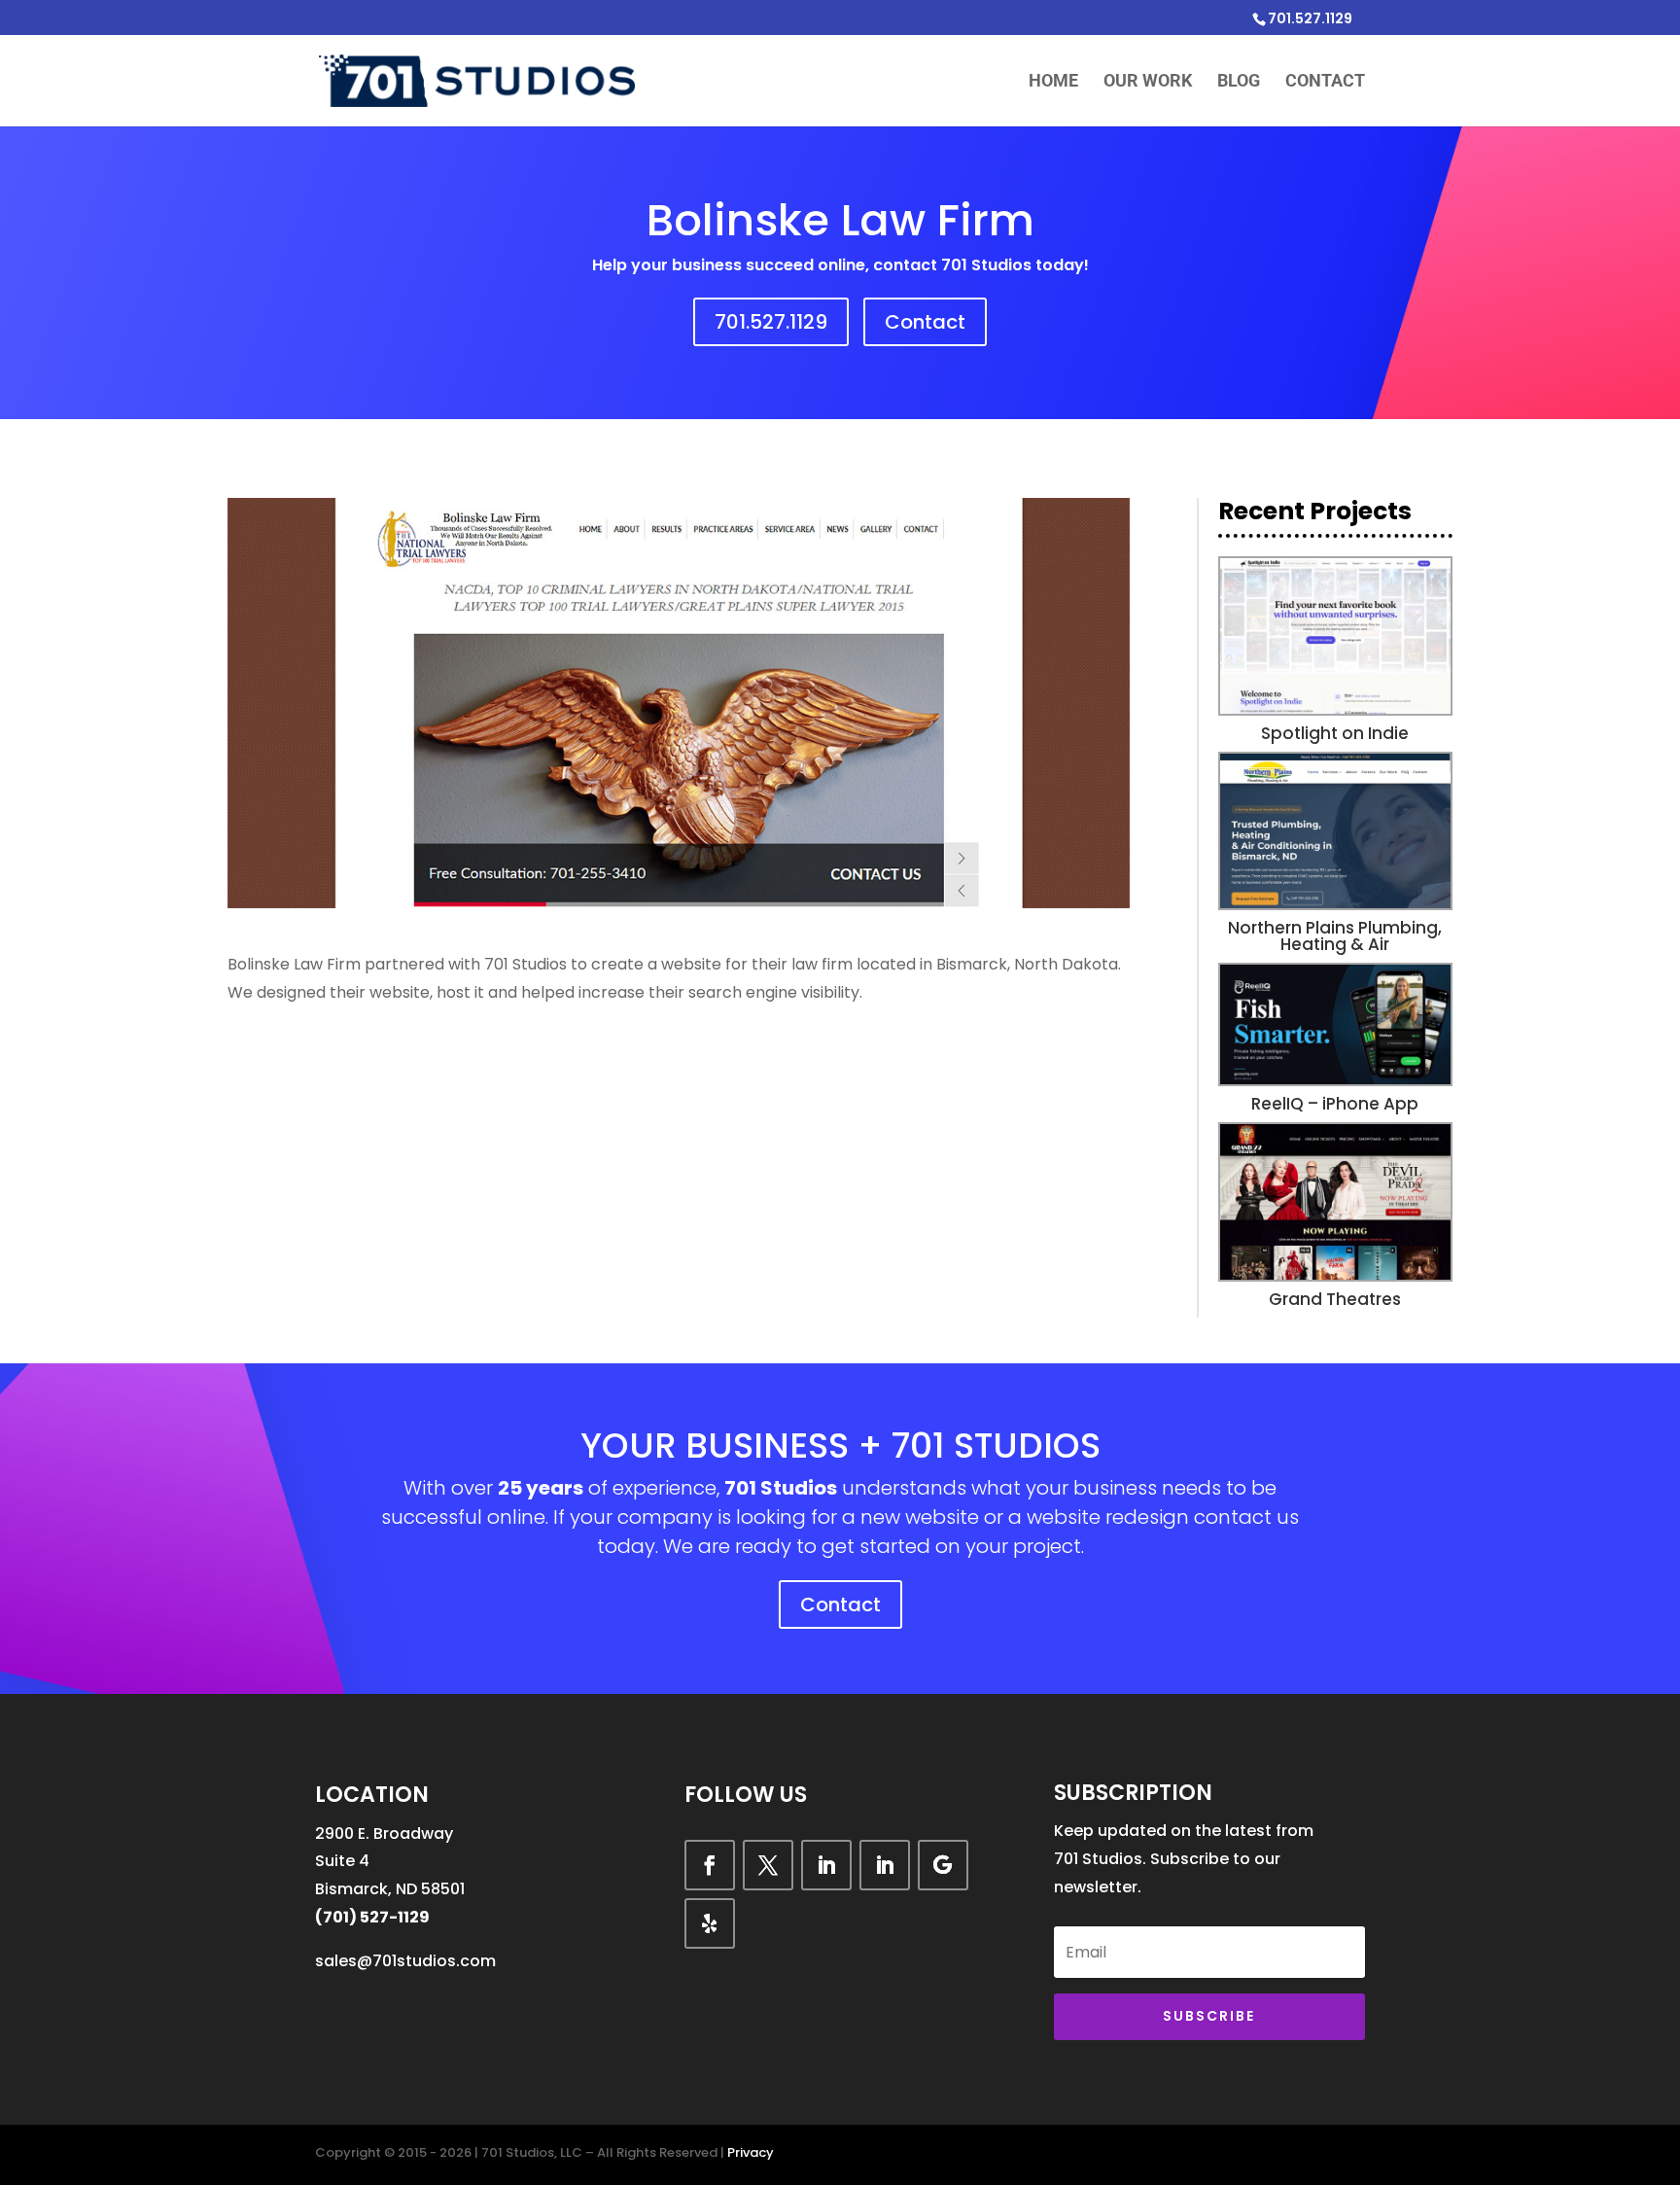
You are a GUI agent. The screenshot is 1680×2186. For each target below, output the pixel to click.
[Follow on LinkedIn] (826, 1865)
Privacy (751, 2152)
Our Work (1148, 82)
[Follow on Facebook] (710, 1865)
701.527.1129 (771, 322)
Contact (1325, 82)
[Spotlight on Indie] (1335, 635)
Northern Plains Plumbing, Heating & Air (1335, 936)
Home (1053, 82)
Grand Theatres (1335, 1299)
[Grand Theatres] (1335, 1201)
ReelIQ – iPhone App (1335, 1104)
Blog (1239, 82)
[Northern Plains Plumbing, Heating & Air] (1335, 831)
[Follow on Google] (943, 1865)
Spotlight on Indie (1335, 733)
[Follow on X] (768, 1865)
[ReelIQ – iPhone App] (1335, 1025)
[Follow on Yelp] (710, 1923)
